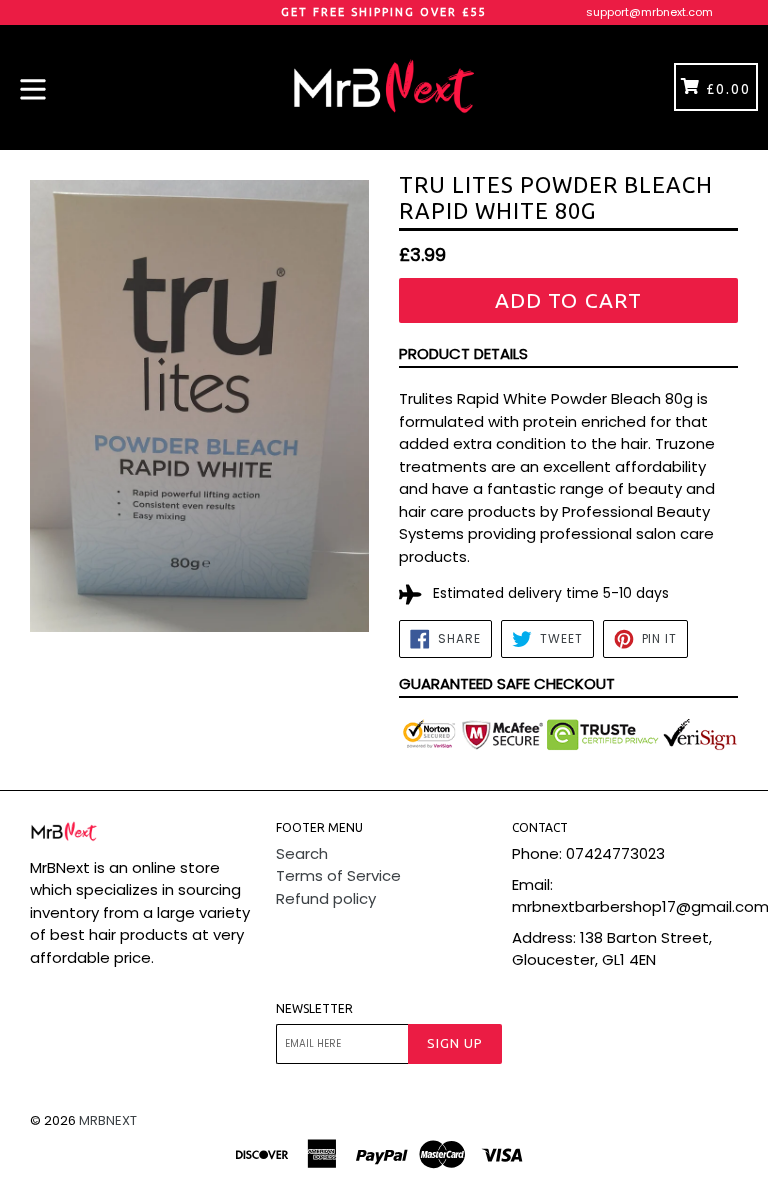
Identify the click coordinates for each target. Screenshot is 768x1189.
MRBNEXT (108, 1120)
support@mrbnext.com (649, 12)
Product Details (463, 353)
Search (302, 853)
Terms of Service (338, 875)
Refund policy (326, 898)
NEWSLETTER (314, 1008)
